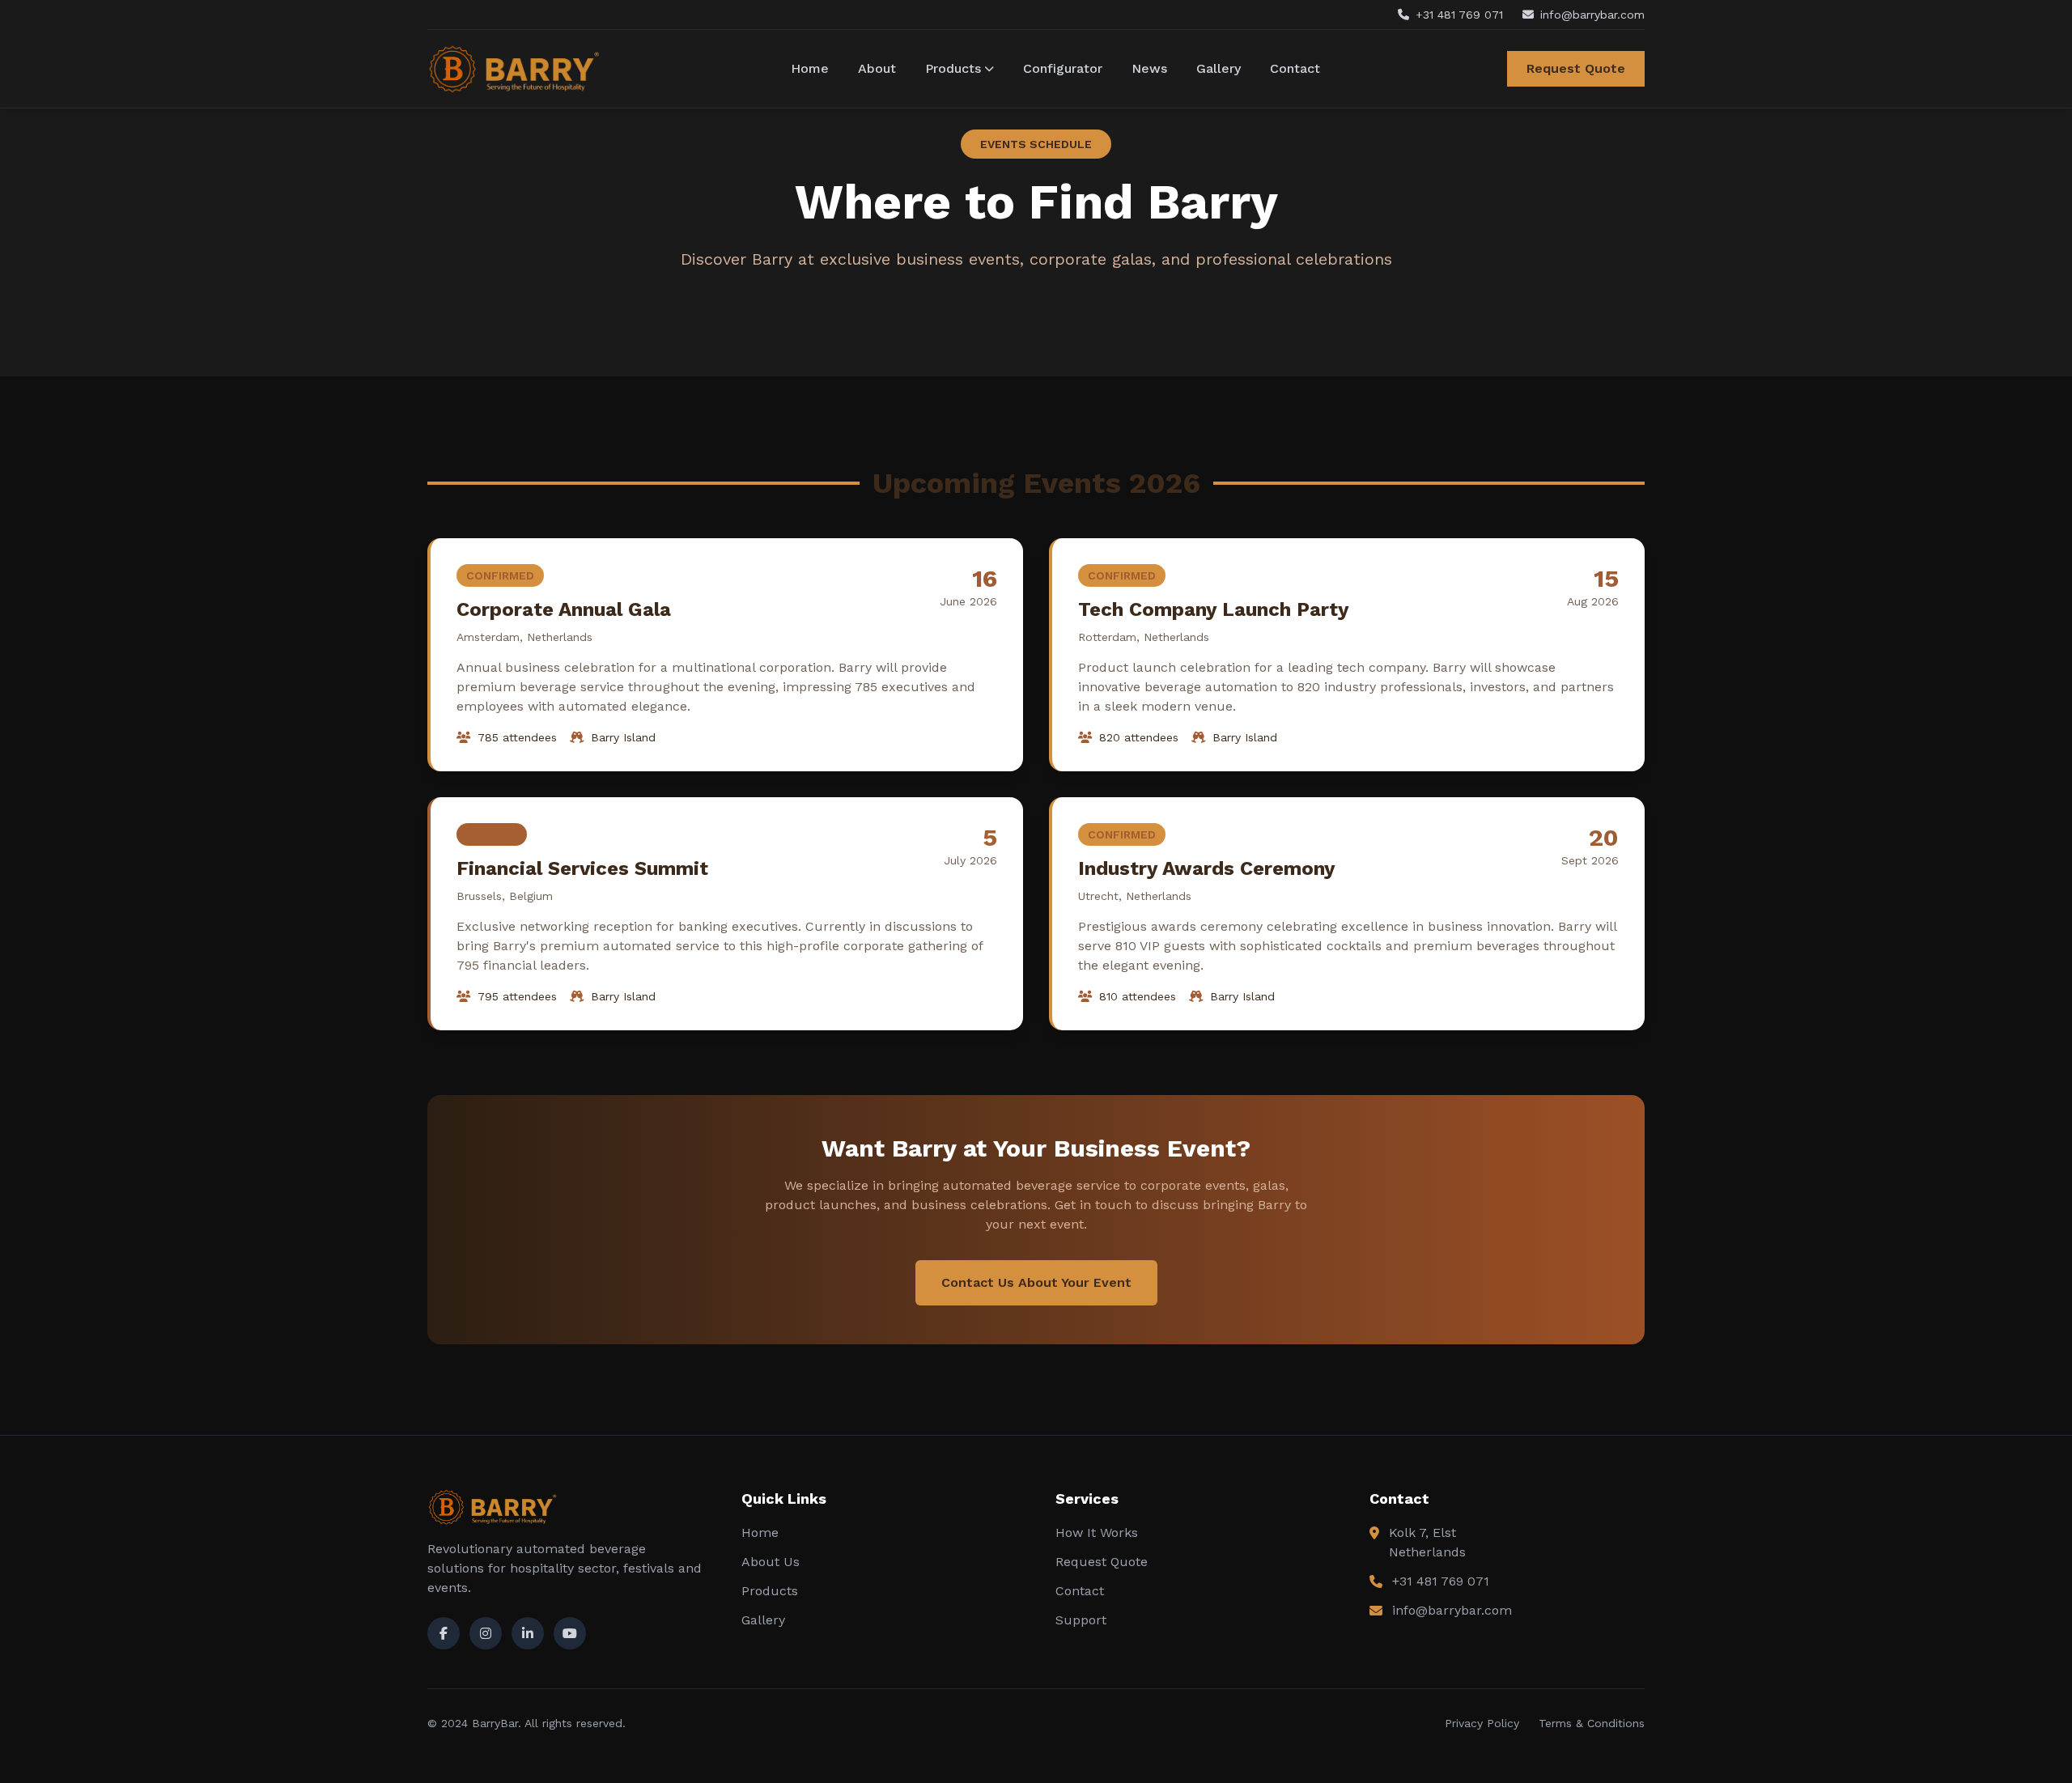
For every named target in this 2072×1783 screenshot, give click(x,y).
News (1149, 68)
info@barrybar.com (1452, 1610)
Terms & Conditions (1592, 1723)
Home (810, 68)
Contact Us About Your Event (1036, 1282)
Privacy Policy (1482, 1723)
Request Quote (1576, 68)
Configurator (1063, 68)
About (877, 68)
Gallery (1219, 68)
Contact (1295, 68)
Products (953, 68)
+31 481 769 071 (1441, 1581)
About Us (771, 1562)
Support (1081, 1620)
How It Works (1097, 1533)
